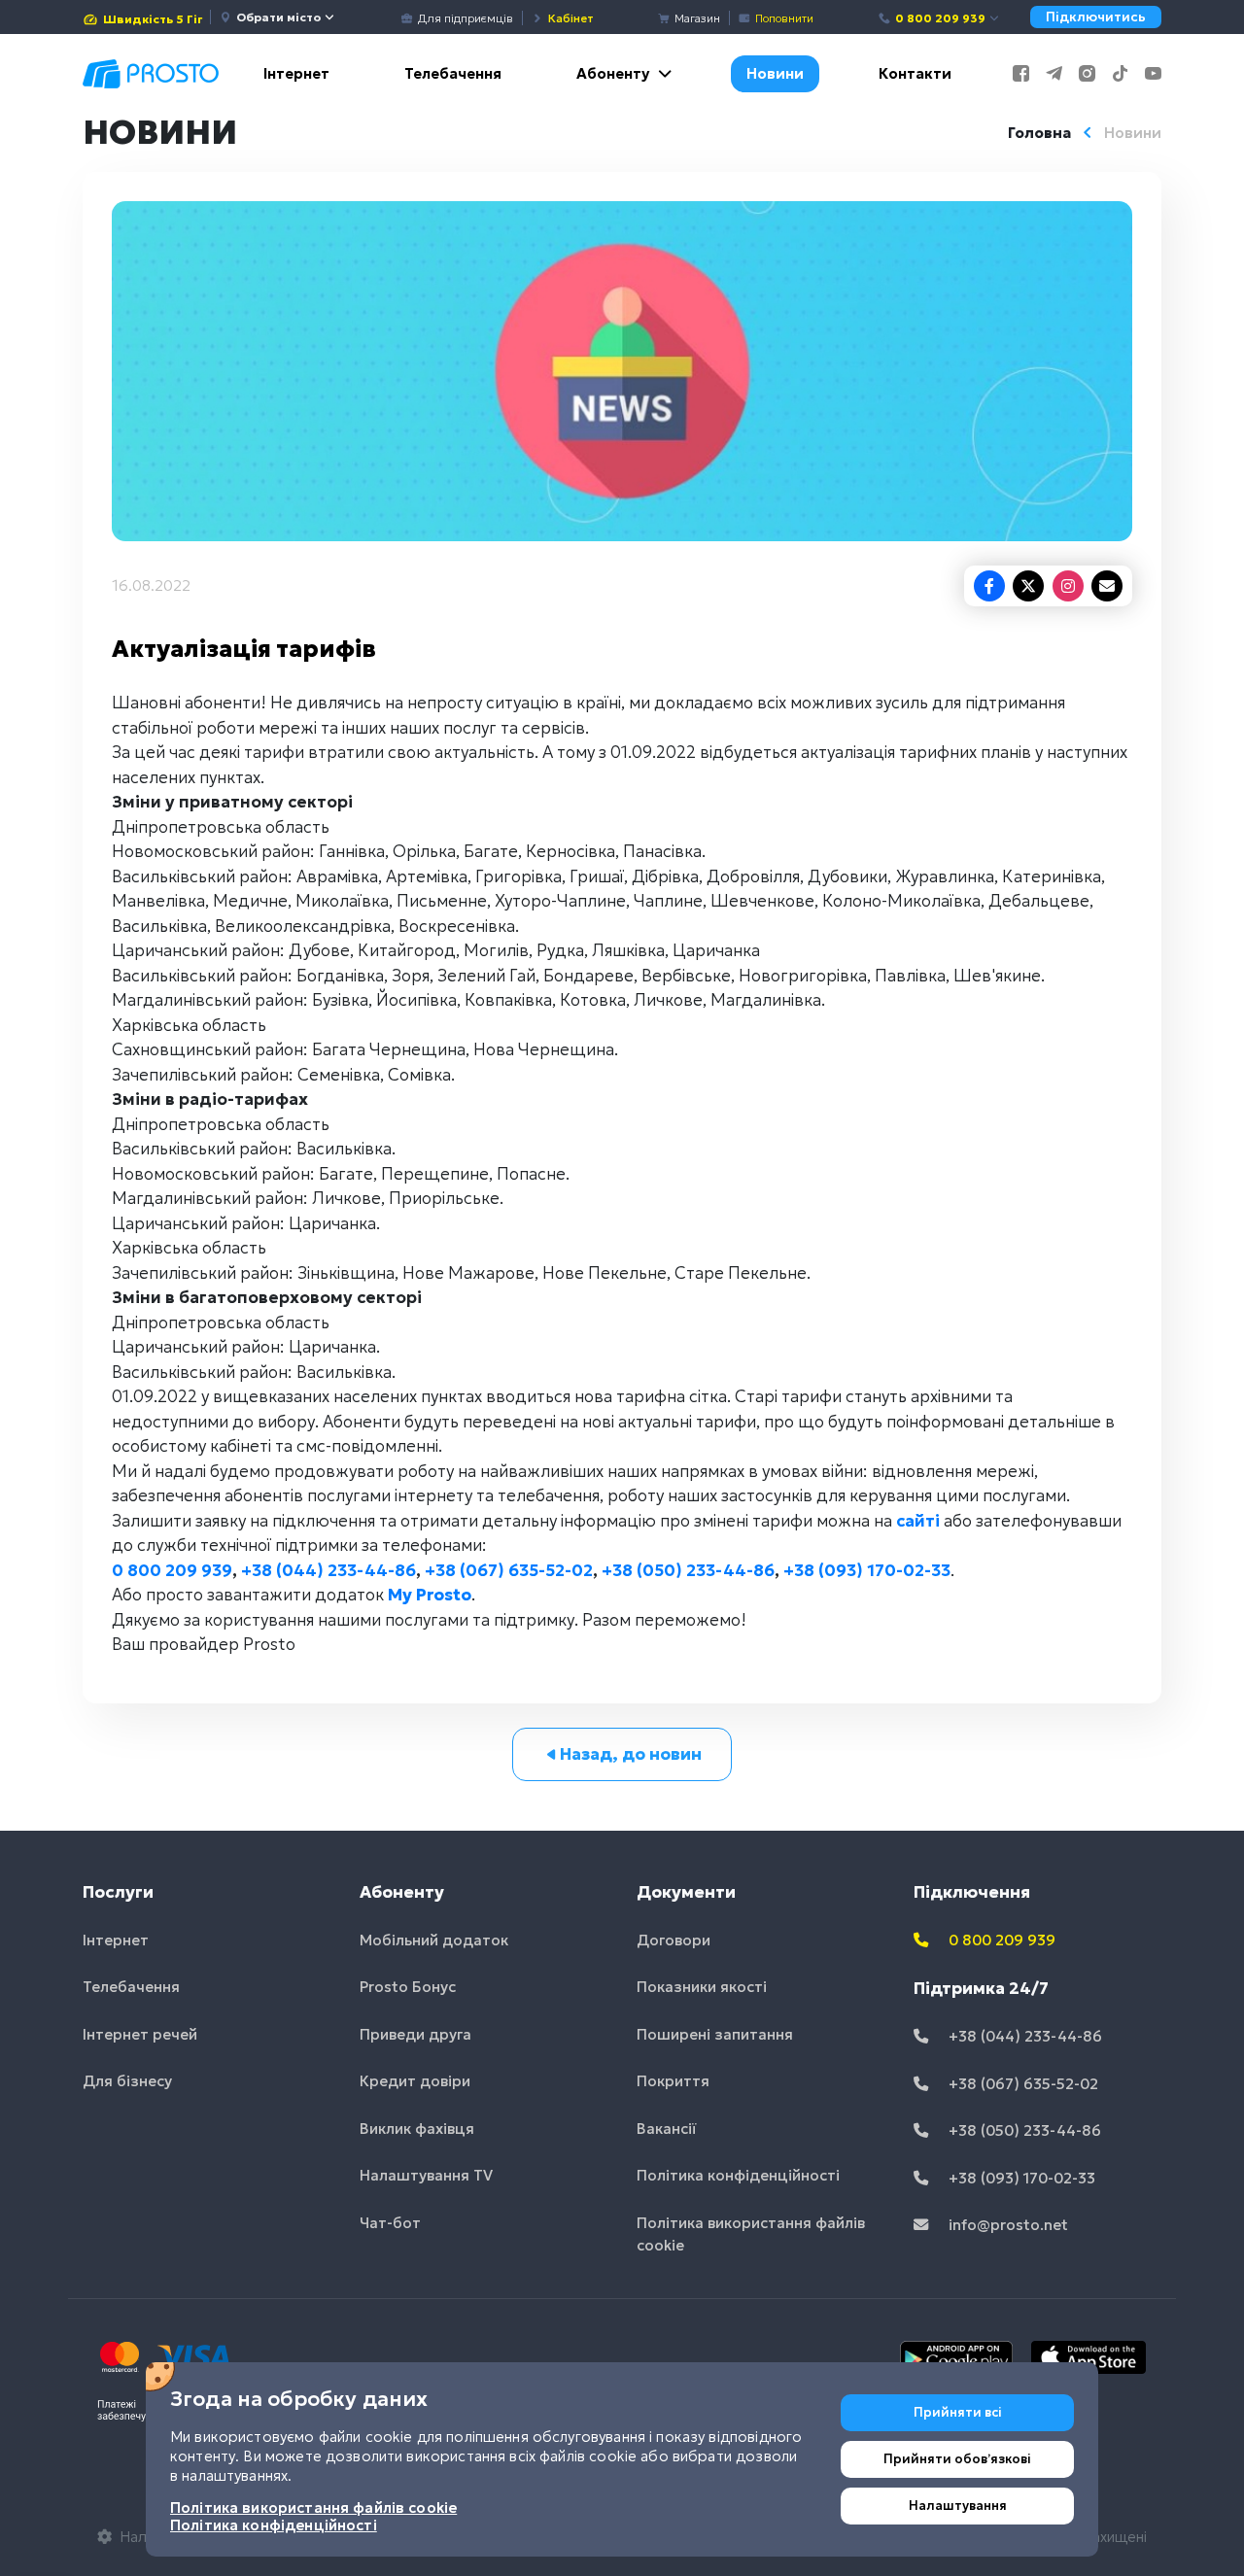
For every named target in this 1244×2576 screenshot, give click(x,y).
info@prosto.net (1006, 2225)
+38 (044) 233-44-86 (328, 1570)
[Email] (1107, 586)
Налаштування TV (426, 2175)
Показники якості (702, 1987)
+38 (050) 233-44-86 (688, 1570)
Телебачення (453, 73)
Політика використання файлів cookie (751, 2234)
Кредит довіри (415, 2081)
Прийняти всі (958, 2412)
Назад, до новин (631, 1754)
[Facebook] (989, 586)
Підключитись (1096, 17)
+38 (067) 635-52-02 (509, 1570)
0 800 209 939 (940, 18)
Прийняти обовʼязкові (957, 2459)
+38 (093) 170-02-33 (867, 1570)
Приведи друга (415, 2034)
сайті (918, 1521)
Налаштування (958, 2506)
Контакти (915, 73)
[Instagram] (1068, 586)
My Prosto (430, 1595)
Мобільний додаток (434, 1940)
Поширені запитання (715, 2034)
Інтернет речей (140, 2034)
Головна (1039, 133)
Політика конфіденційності (738, 2175)
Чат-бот (390, 2223)
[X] (1028, 586)
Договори (674, 1940)
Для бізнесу (127, 2081)
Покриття (673, 2081)
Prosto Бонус (408, 1987)
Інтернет (296, 73)
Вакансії (667, 2129)
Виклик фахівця (417, 2129)
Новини (775, 73)
